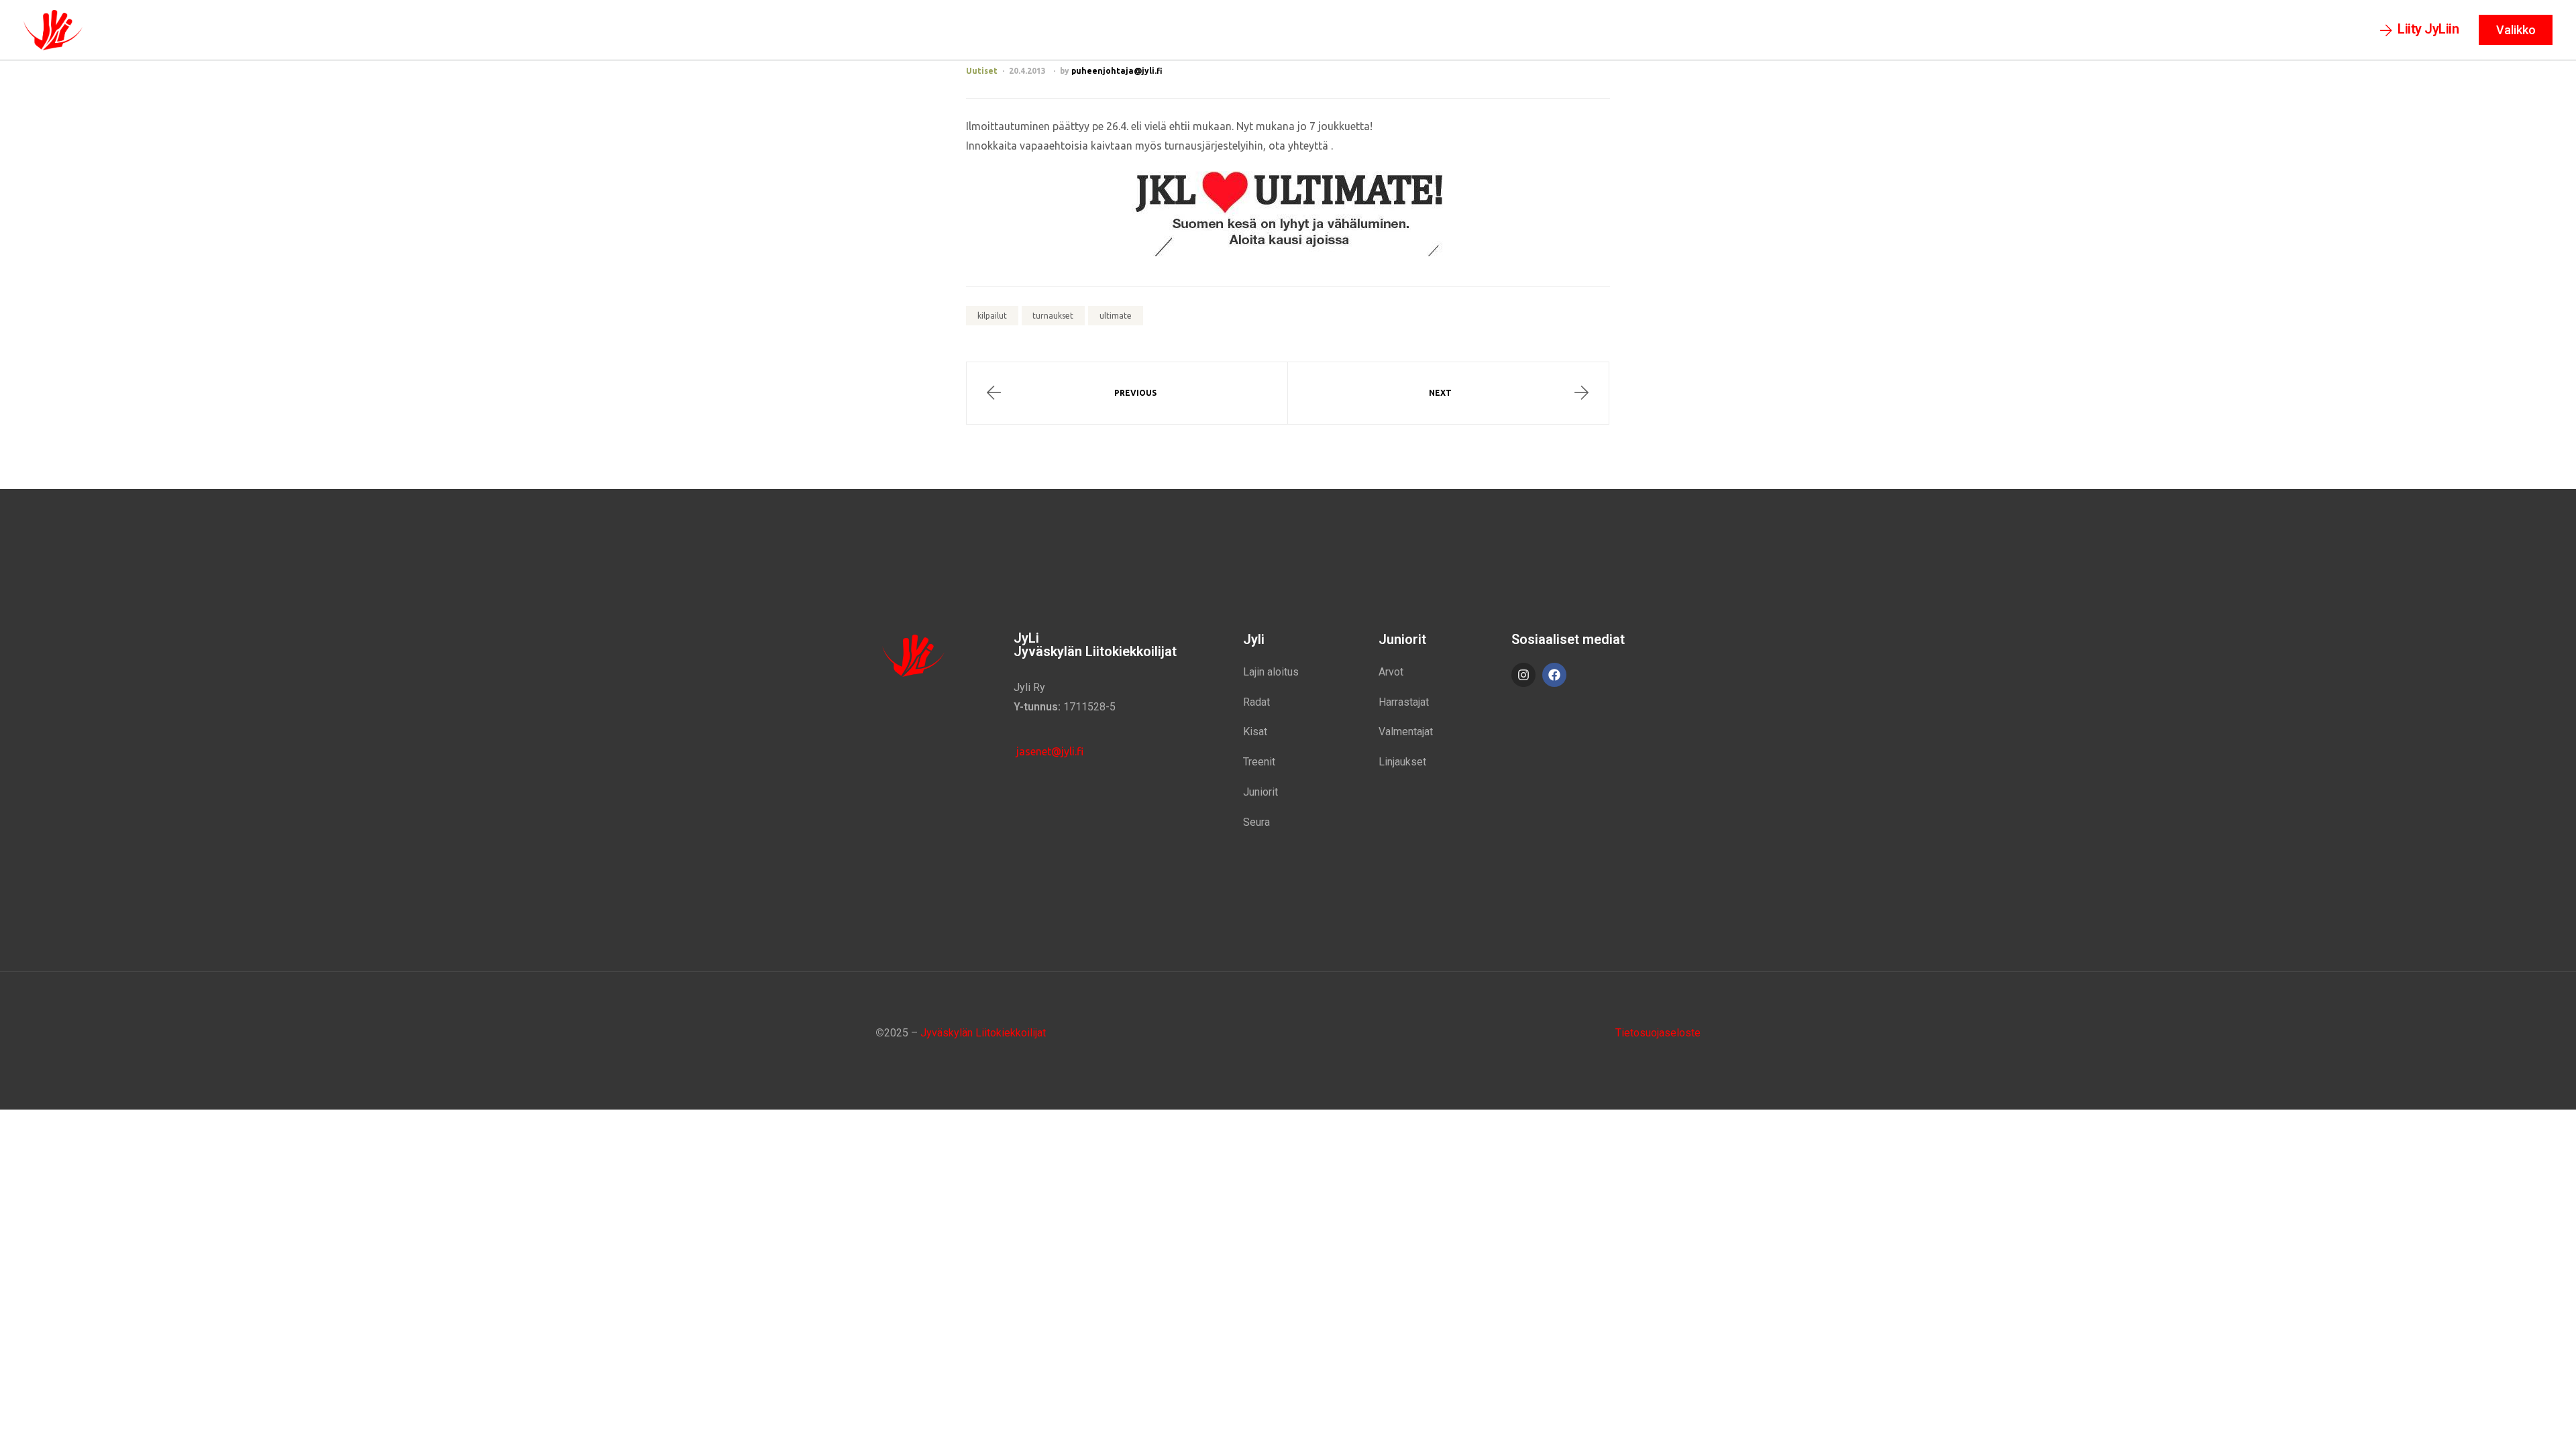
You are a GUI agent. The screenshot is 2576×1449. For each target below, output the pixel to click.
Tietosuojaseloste (1658, 1033)
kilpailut (992, 316)
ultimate (1116, 316)
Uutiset (982, 71)
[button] (2420, 30)
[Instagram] (1523, 675)
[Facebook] (1554, 675)
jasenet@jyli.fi (1049, 751)
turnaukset (1053, 316)
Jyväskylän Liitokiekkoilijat (983, 1033)
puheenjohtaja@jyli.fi (1117, 71)
